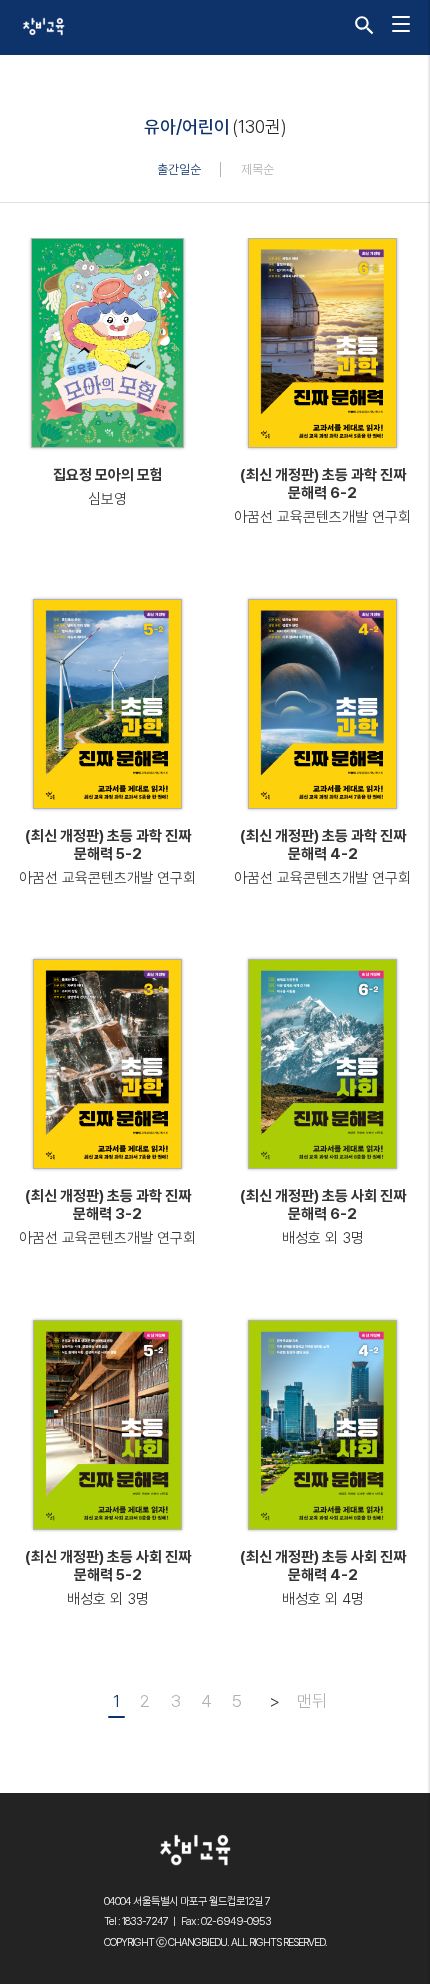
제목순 (257, 169)
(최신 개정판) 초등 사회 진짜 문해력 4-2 (323, 1566)
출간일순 (179, 169)
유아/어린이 (187, 126)
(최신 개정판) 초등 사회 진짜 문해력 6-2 (323, 1205)
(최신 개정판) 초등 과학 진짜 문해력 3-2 (108, 1205)
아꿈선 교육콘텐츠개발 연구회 (322, 517)
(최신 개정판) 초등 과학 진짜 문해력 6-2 (323, 484)
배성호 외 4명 (323, 1599)
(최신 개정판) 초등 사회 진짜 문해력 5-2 (108, 1566)
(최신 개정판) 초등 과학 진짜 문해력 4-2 (323, 845)
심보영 (107, 499)
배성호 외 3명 (323, 1238)
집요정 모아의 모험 (108, 475)
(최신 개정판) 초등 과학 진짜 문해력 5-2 (108, 845)
